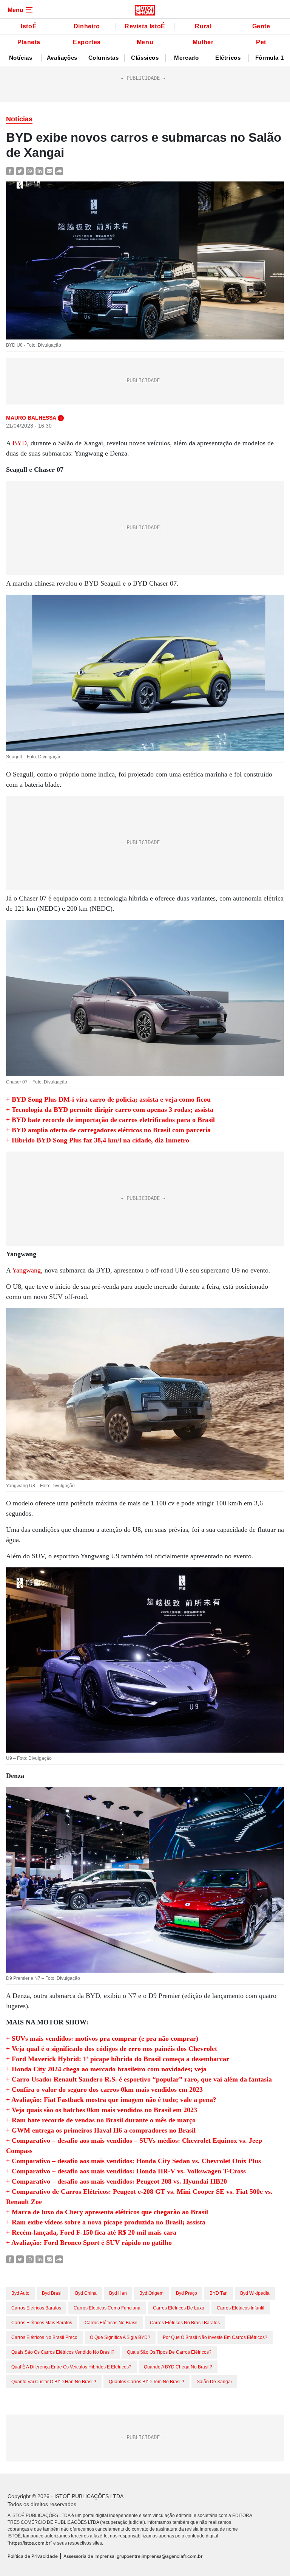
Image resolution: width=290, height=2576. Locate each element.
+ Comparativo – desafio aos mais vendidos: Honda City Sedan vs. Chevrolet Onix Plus (133, 2161)
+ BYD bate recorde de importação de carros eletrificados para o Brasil (110, 1120)
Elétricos (228, 58)
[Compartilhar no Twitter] (20, 171)
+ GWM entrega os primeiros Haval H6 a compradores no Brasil (101, 2130)
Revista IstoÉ (145, 26)
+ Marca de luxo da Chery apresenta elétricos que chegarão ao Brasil (107, 2212)
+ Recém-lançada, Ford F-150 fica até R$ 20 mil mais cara (91, 2232)
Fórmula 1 (269, 58)
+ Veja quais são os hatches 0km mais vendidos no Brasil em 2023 (102, 2110)
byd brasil (52, 2293)
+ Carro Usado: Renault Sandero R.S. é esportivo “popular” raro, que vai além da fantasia (139, 2079)
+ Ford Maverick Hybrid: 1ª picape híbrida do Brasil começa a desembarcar (118, 2059)
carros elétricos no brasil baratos (185, 2323)
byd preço (187, 2293)
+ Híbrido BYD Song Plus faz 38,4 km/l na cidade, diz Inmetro (98, 1140)
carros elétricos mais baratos (42, 2323)
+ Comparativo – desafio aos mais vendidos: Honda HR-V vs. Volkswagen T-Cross (126, 2171)
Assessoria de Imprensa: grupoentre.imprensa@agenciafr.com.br (133, 2556)
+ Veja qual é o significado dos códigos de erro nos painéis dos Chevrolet (112, 2049)
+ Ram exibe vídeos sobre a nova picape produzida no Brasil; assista (106, 2222)
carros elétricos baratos (36, 2308)
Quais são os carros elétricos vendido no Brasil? (63, 2352)
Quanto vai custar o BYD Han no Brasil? (54, 2382)
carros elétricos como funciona (107, 2308)
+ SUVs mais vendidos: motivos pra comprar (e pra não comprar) (102, 2038)
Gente (261, 26)
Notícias (21, 58)
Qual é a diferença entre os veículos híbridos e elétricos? (71, 2367)
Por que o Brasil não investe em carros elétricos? (215, 2337)
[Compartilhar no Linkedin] (39, 171)
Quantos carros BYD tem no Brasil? (147, 2382)
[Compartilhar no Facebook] (10, 171)
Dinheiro (87, 26)
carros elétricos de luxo (179, 2308)
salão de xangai (214, 2382)
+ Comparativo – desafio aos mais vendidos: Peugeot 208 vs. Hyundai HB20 (116, 2181)
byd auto (20, 2293)
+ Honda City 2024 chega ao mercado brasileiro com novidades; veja (106, 2069)
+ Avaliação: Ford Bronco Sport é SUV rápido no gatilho (89, 2243)
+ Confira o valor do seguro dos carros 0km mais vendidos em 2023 (104, 2089)
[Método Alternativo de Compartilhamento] (59, 171)
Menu (145, 42)
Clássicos (145, 58)
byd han (118, 2293)
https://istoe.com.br (30, 2543)
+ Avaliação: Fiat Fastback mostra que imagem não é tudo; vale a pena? (111, 2100)
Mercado (186, 58)
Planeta (29, 42)
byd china (86, 2293)
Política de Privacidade (33, 2556)
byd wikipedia (255, 2293)
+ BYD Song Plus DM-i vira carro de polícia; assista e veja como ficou (108, 1099)
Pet (261, 42)
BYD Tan (219, 2293)
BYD (20, 443)
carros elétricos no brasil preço (44, 2337)
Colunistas (104, 58)
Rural (203, 26)
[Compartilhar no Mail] (49, 171)
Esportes (87, 42)
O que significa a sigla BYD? (120, 2337)
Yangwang (26, 1270)
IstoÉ (29, 26)
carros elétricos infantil (241, 2308)
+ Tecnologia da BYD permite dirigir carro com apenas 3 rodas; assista (110, 1110)
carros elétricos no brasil (111, 2323)
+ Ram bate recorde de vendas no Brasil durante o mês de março (101, 2120)
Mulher (203, 42)
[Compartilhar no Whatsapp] (30, 171)
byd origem (151, 2293)
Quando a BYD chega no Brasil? (178, 2367)
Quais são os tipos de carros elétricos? (169, 2352)
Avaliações (62, 58)
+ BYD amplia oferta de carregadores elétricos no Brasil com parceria (108, 1130)
